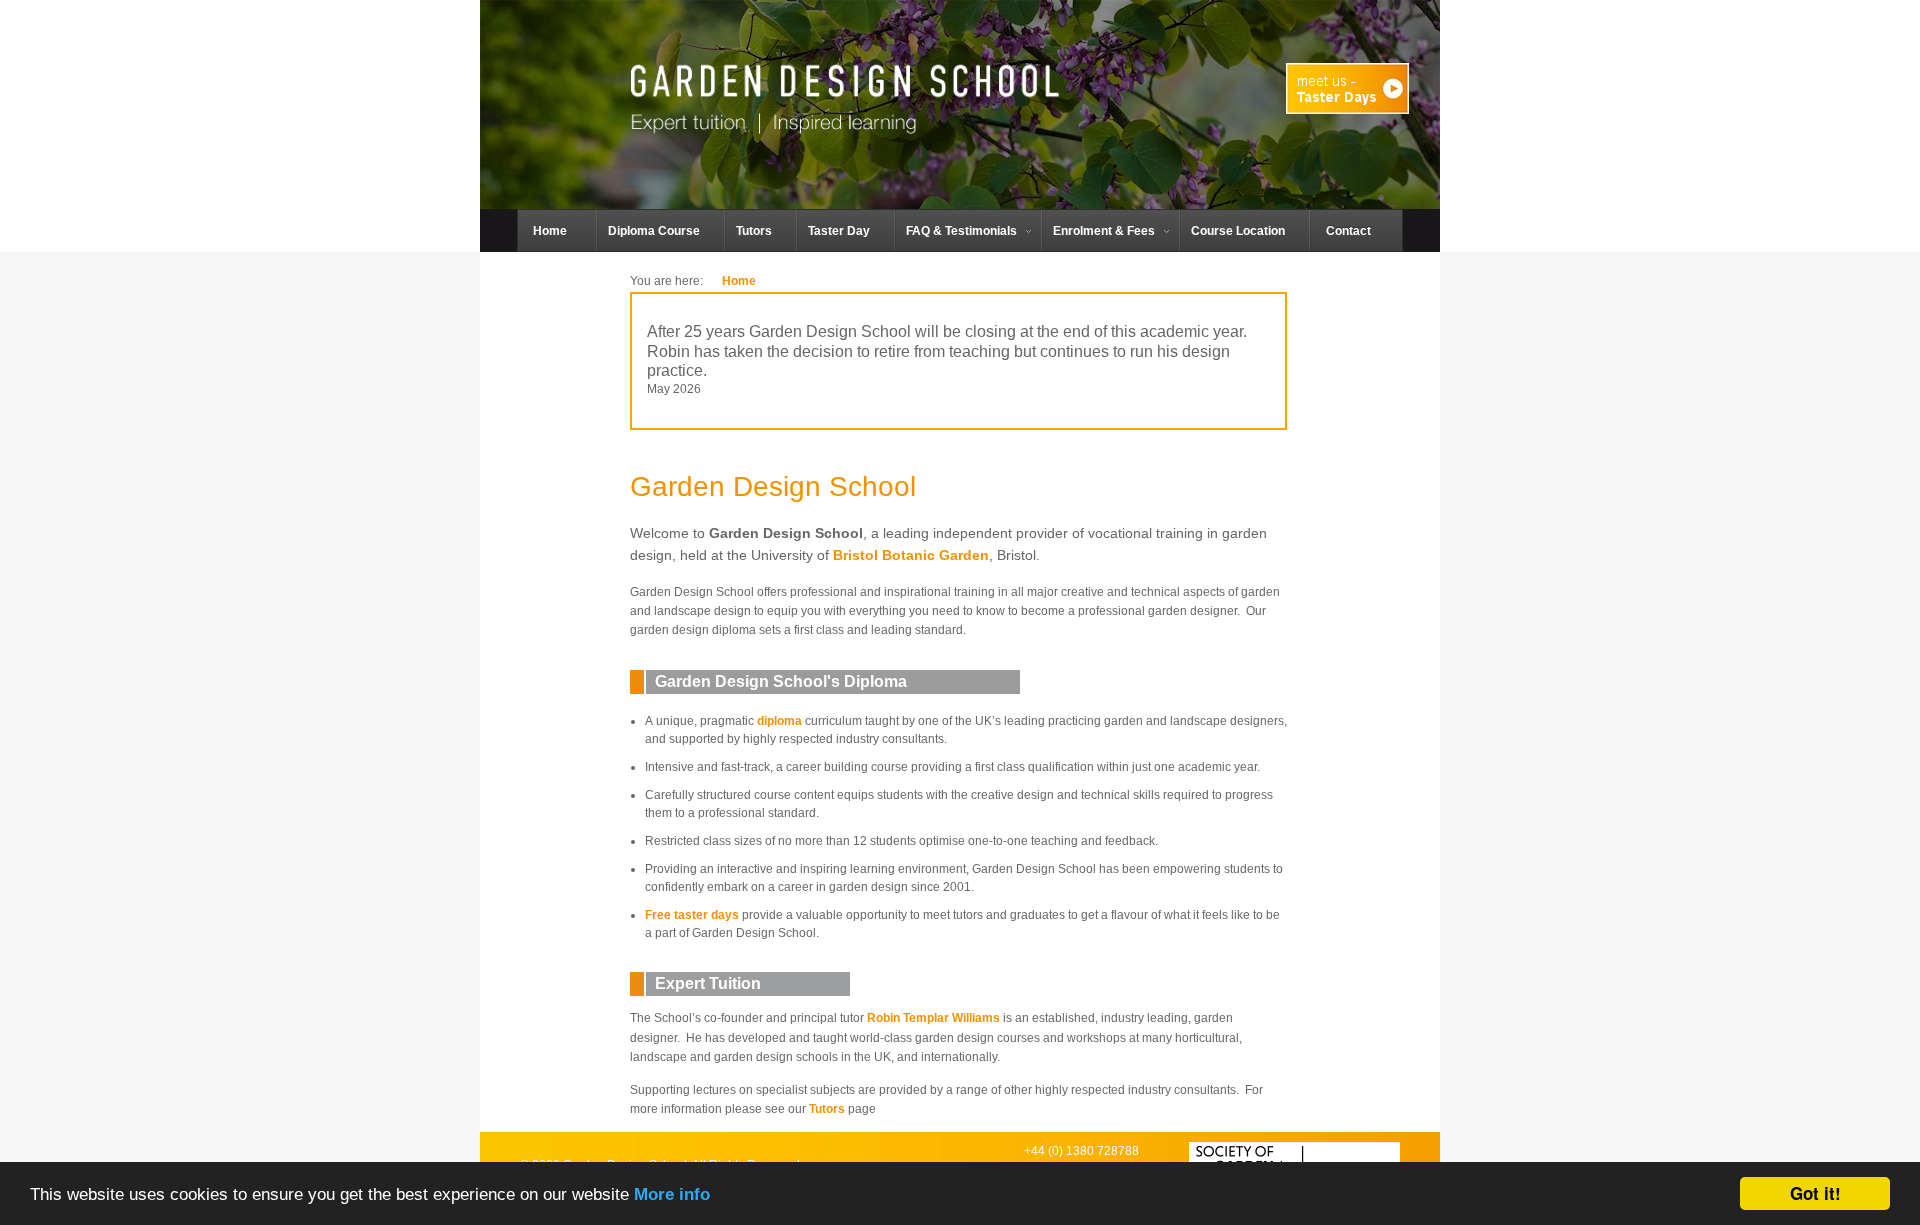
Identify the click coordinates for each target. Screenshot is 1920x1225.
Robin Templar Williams (933, 1018)
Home (739, 281)
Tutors (827, 1109)
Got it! (1815, 1193)
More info (672, 1194)
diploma (779, 721)
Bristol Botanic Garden (911, 555)
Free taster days (692, 915)
